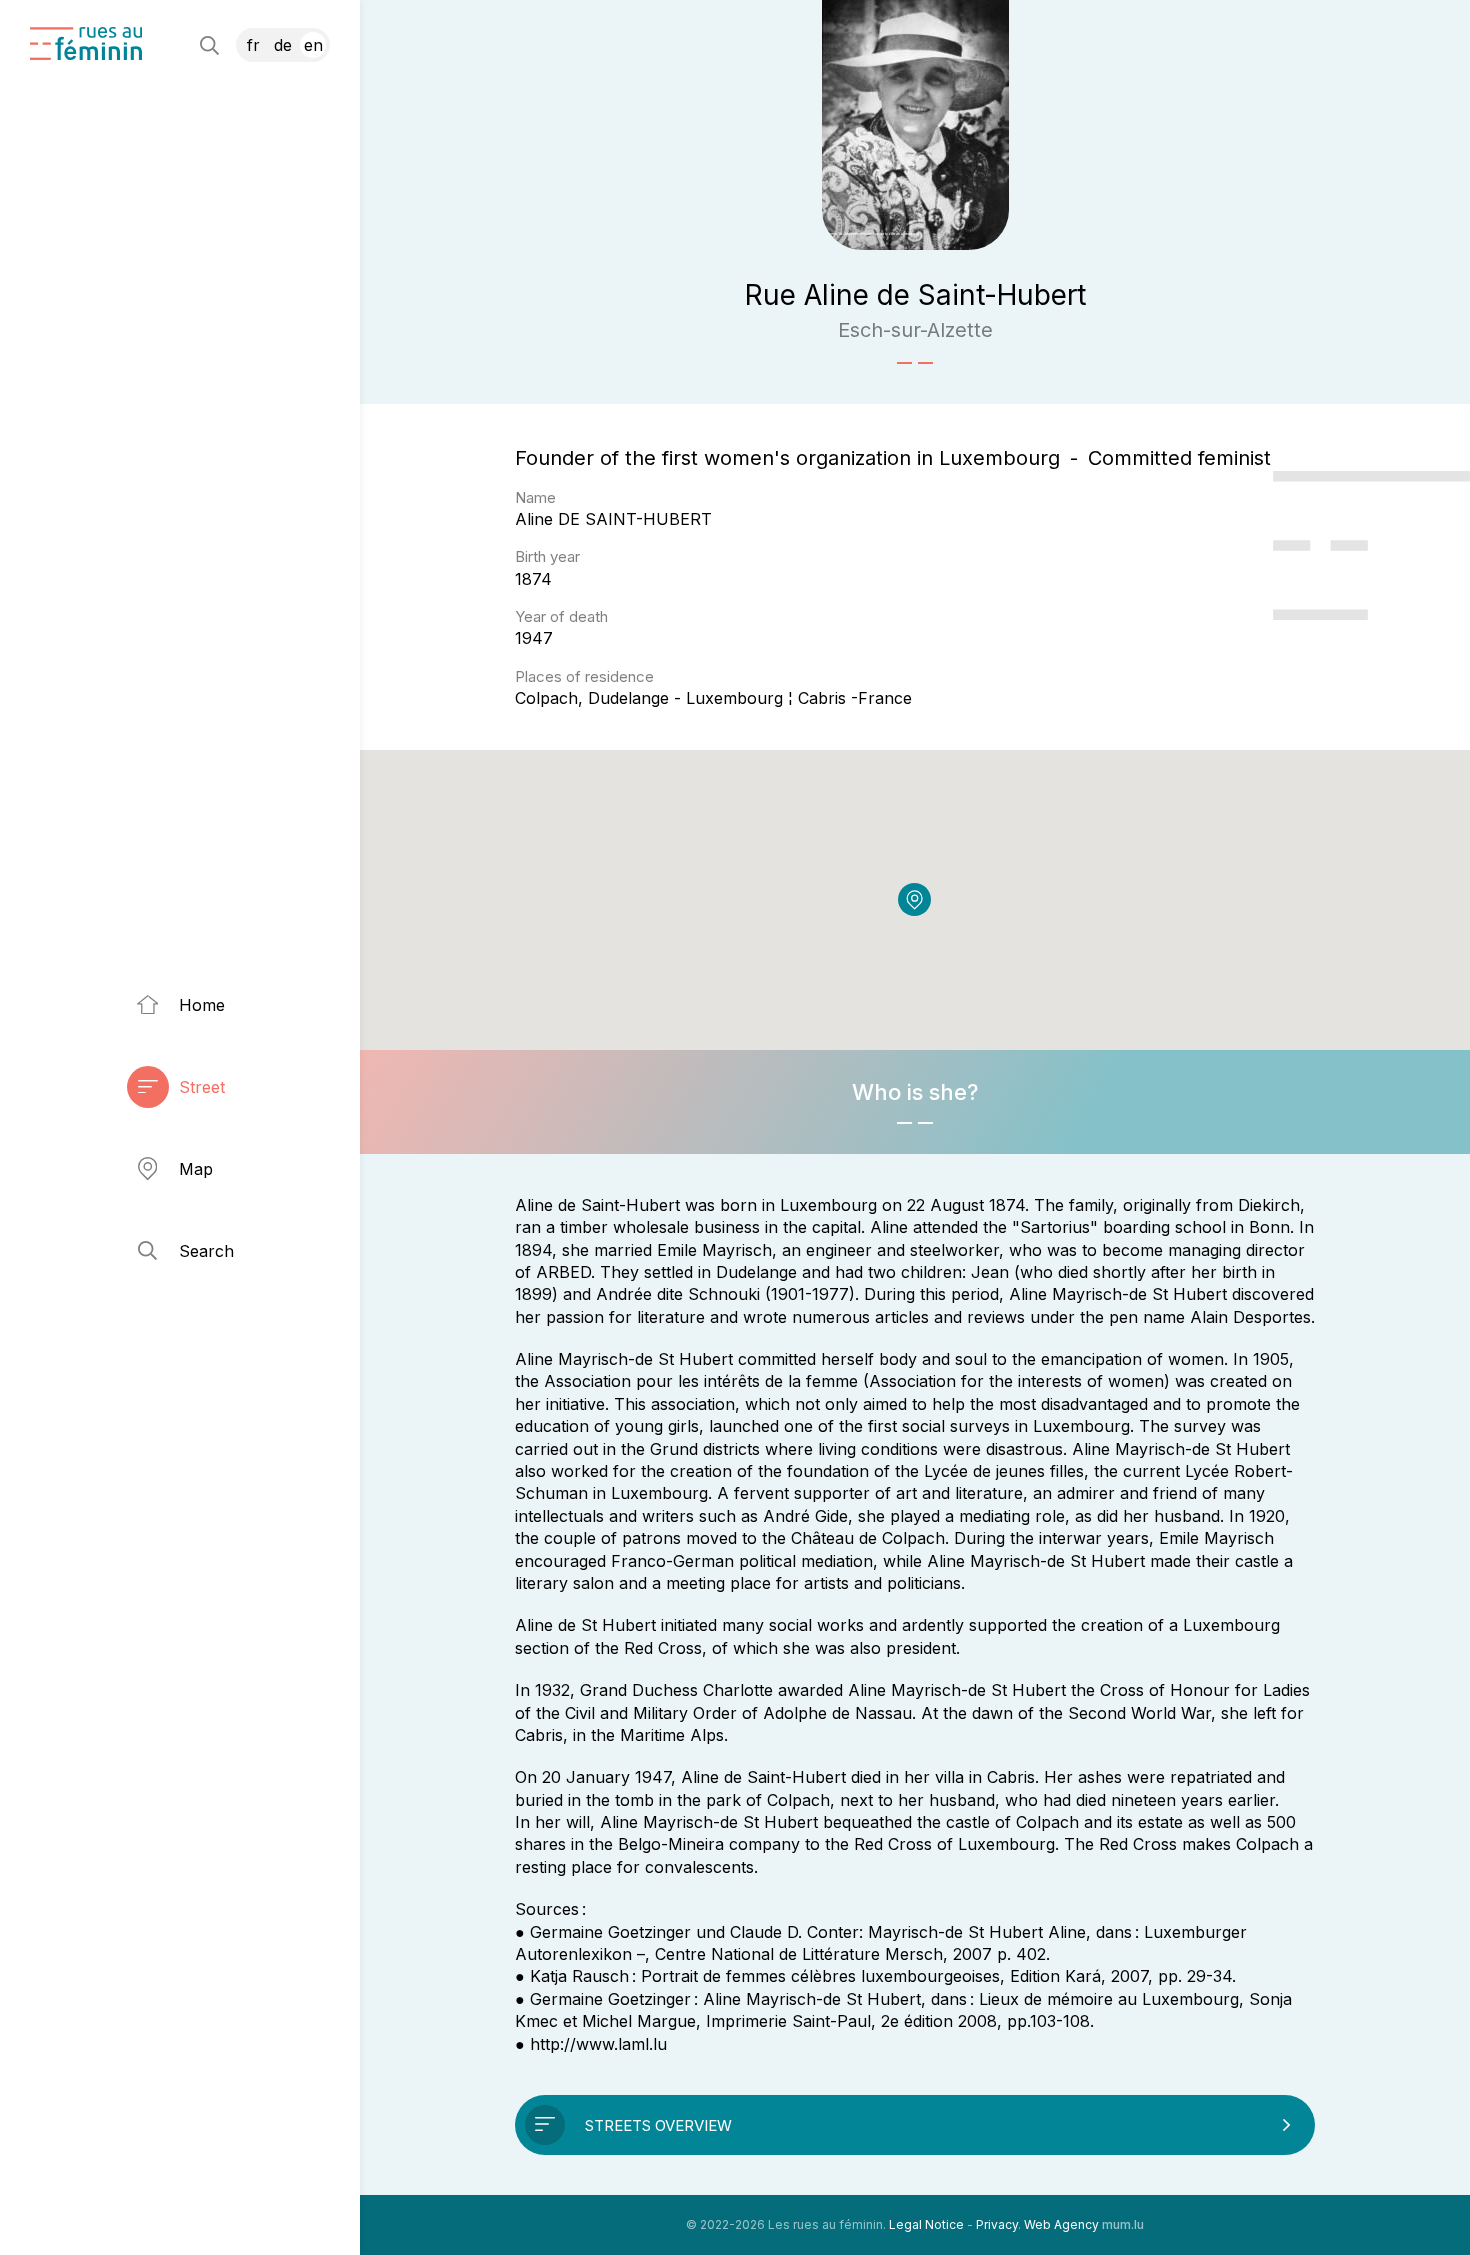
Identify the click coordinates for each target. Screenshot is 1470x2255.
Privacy (997, 2224)
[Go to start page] (86, 43)
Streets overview (658, 2125)
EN (313, 45)
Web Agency (1061, 2224)
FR (253, 45)
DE (283, 45)
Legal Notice (926, 2224)
